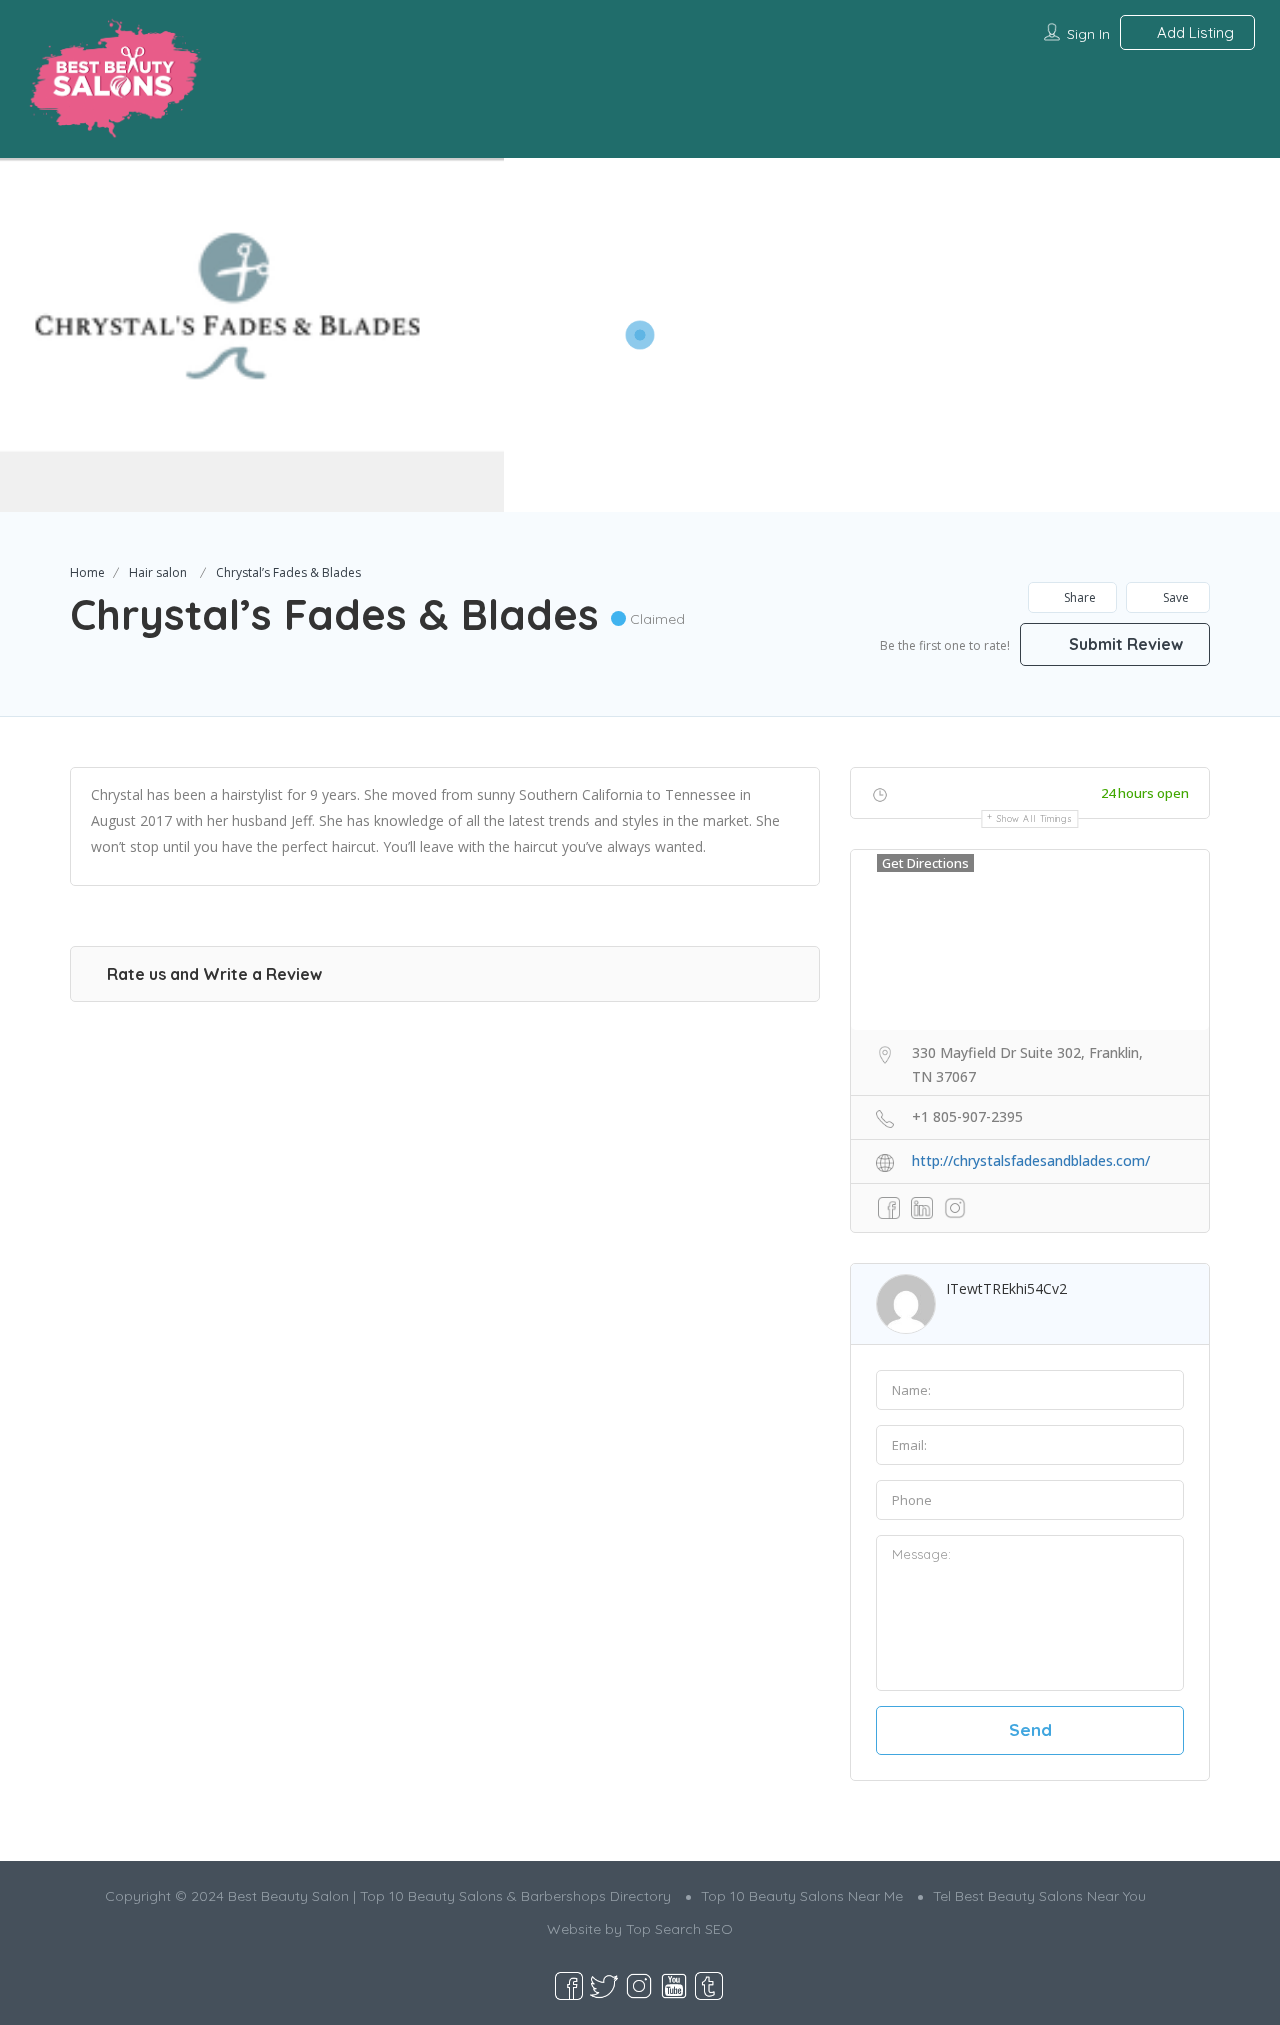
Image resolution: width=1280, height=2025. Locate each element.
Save (1174, 597)
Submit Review (1124, 644)
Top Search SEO (679, 1929)
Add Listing (1193, 32)
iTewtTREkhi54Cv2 (1006, 1288)
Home (87, 572)
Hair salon (158, 572)
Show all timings (1034, 818)
